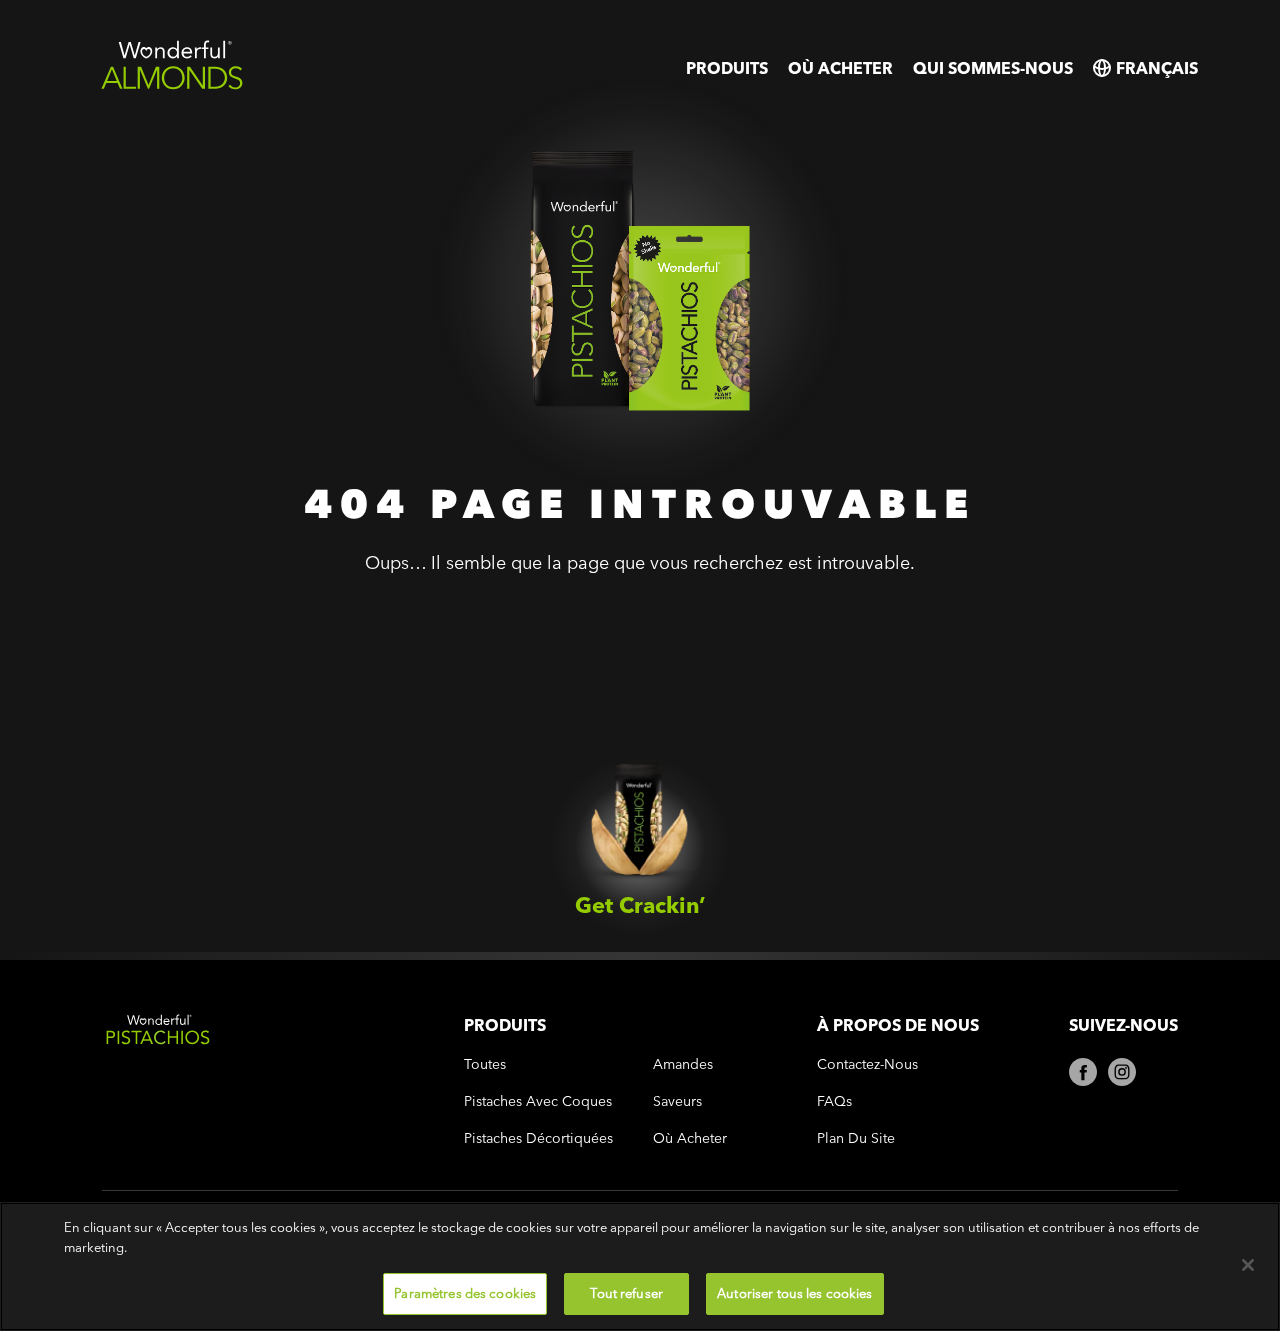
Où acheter (840, 68)
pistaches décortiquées (538, 1138)
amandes (683, 1064)
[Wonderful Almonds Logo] (172, 85)
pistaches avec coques (538, 1101)
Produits (727, 68)
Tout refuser (626, 1293)
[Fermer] (1248, 1265)
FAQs (834, 1101)
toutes (485, 1064)
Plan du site (856, 1138)
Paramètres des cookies (465, 1293)
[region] (640, 1266)
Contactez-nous (867, 1064)
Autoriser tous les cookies (794, 1293)
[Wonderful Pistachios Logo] (263, 1087)
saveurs (677, 1101)
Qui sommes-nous (993, 68)
